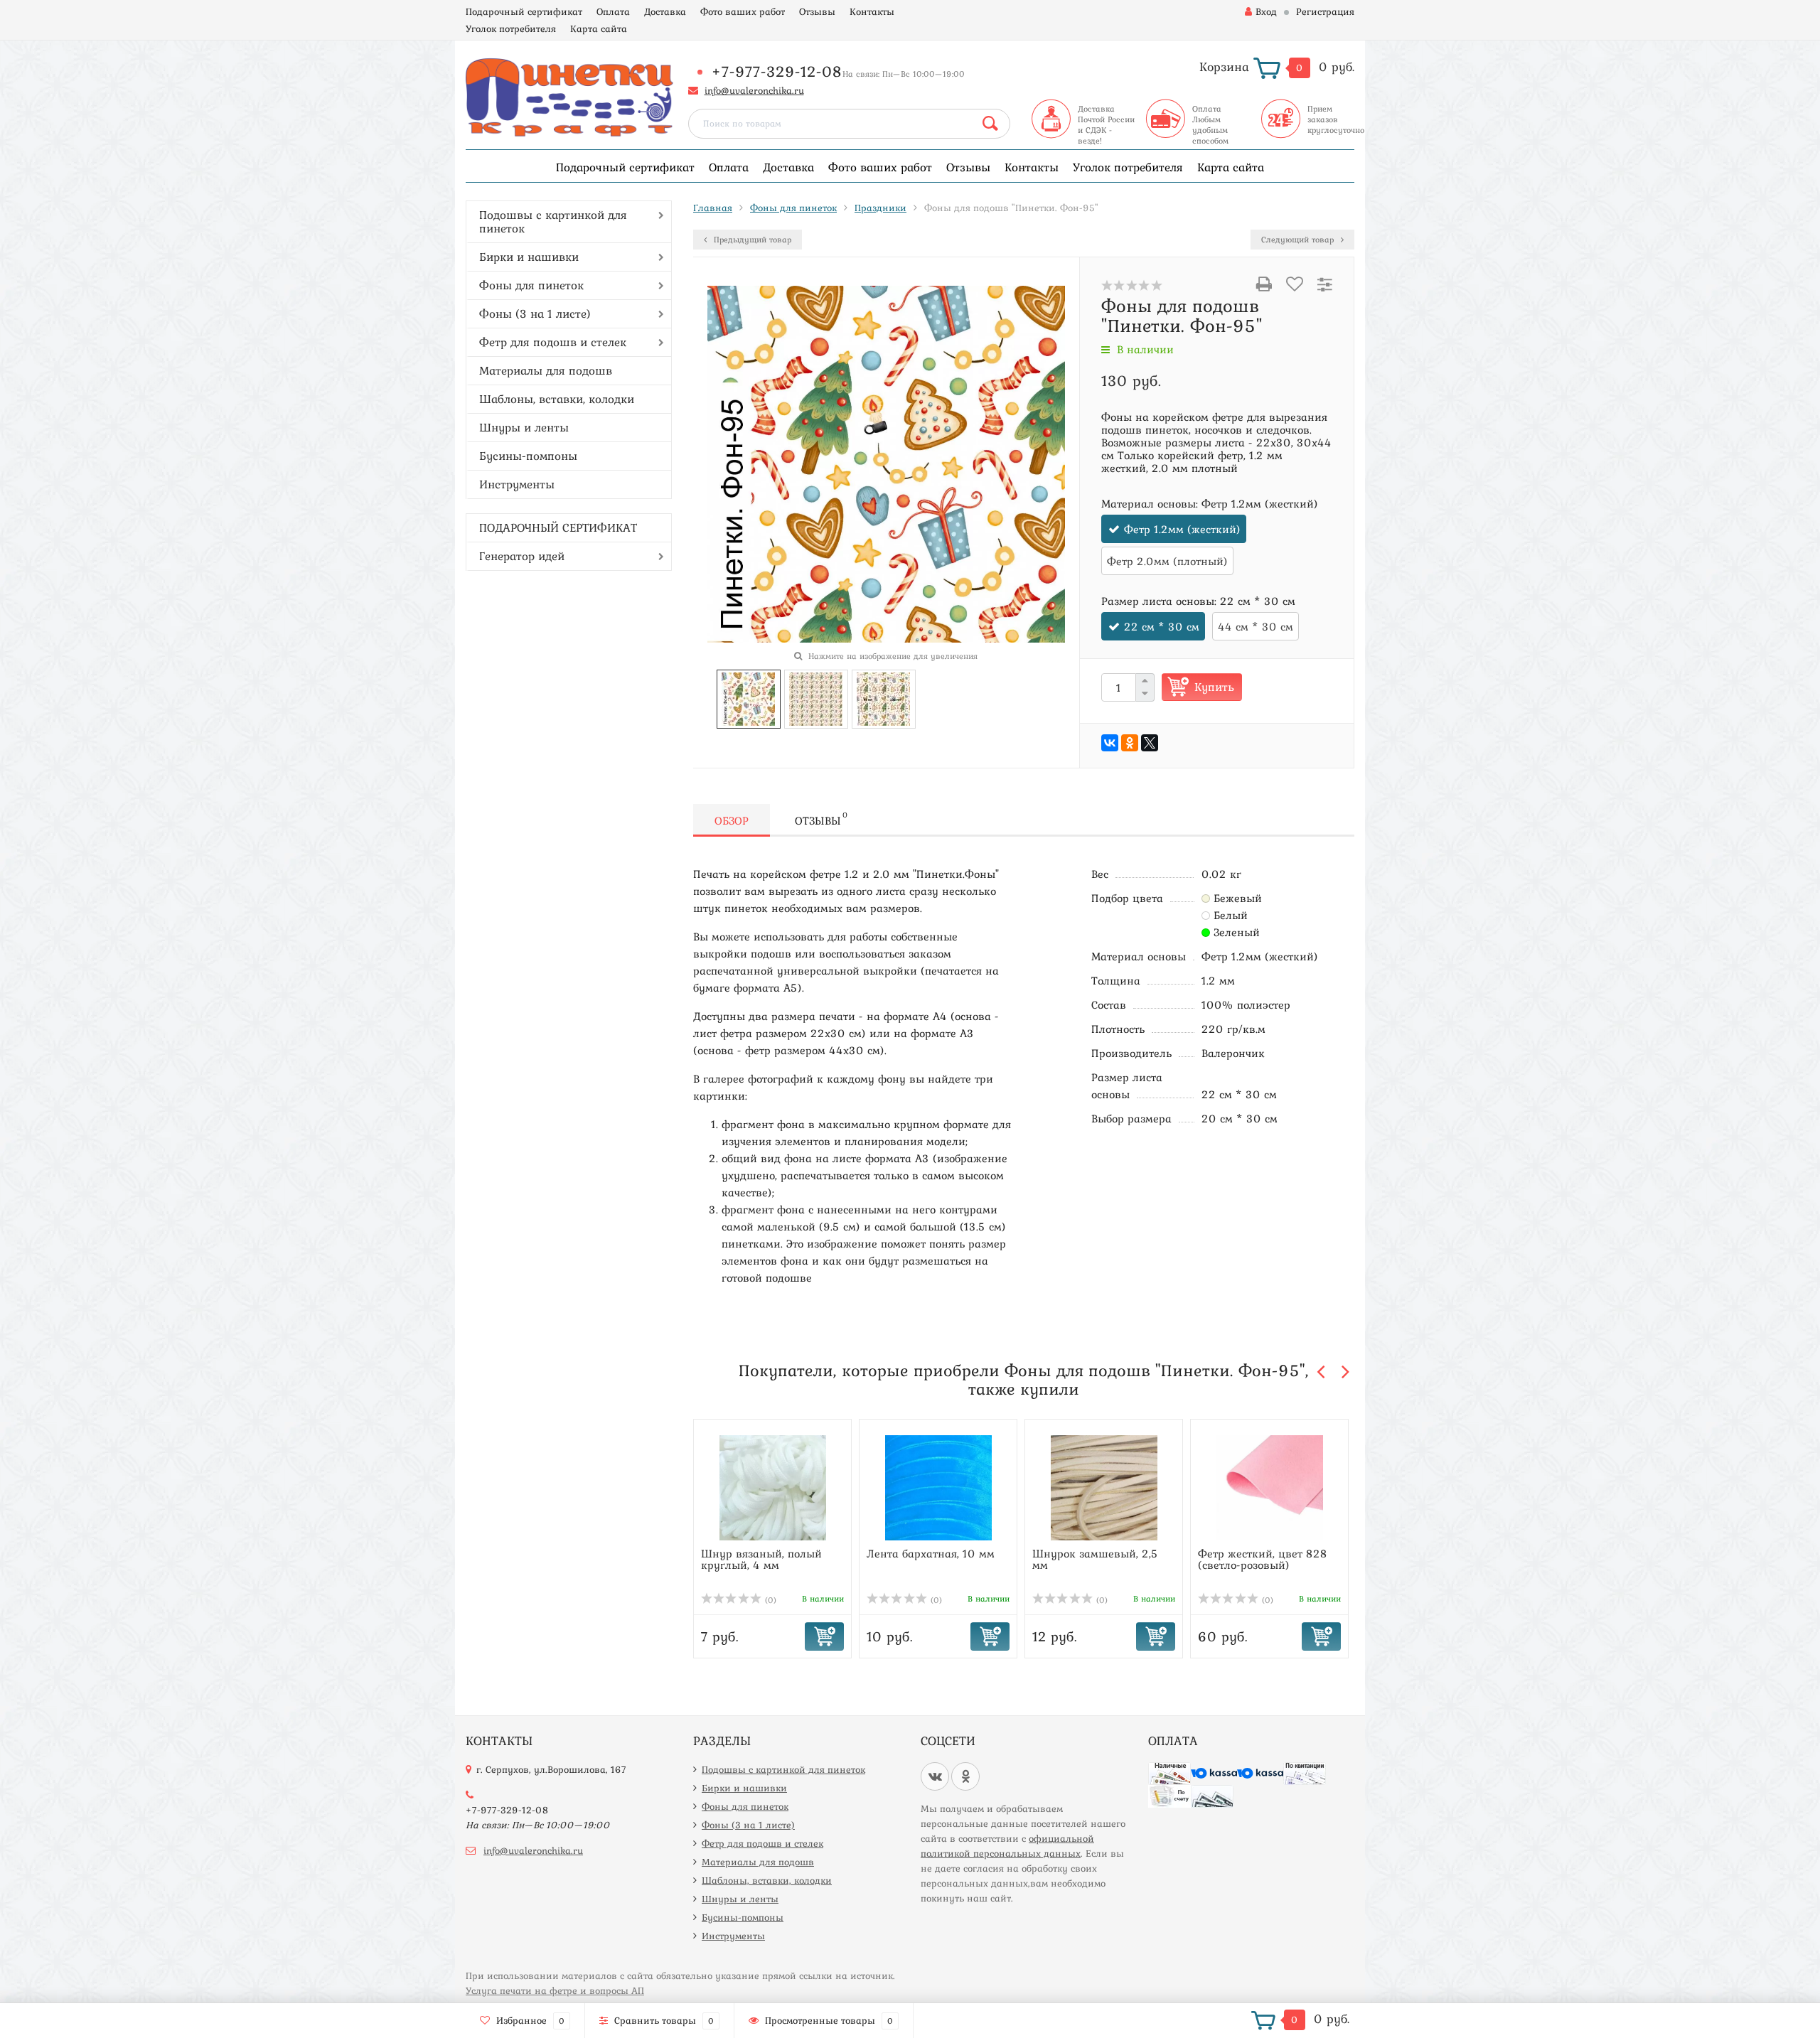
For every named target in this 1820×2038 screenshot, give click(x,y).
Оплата (613, 11)
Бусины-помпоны (528, 456)
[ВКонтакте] (1110, 743)
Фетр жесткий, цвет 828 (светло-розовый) (1263, 1559)
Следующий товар (1299, 240)
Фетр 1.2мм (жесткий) (1182, 529)
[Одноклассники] (1130, 743)
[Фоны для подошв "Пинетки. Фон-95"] (748, 697)
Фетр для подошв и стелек (553, 342)
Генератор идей (522, 556)
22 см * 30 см (1162, 626)
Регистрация (1325, 11)
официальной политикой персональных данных (1007, 1846)
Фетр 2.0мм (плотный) (1167, 561)
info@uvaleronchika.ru (754, 90)
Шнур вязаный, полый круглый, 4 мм (761, 1559)
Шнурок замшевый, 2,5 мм (1095, 1559)
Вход (1266, 11)
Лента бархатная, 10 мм (931, 1553)
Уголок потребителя (511, 28)
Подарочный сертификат (524, 11)
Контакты (872, 11)
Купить (1214, 687)
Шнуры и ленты (524, 427)
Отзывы (817, 11)
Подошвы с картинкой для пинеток (553, 221)
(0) (769, 1600)
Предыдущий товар (751, 240)
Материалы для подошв (546, 370)
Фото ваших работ (743, 11)
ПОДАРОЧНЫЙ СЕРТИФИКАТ (558, 527)
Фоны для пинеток (531, 285)
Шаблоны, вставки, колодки (557, 399)
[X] (1150, 743)
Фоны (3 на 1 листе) (535, 313)
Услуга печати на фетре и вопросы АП (555, 1990)
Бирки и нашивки (529, 257)
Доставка (665, 11)
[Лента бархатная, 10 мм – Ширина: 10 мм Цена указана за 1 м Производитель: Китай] (938, 1487)
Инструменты (517, 484)
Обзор (732, 820)
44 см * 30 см (1256, 626)
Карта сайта (599, 28)
